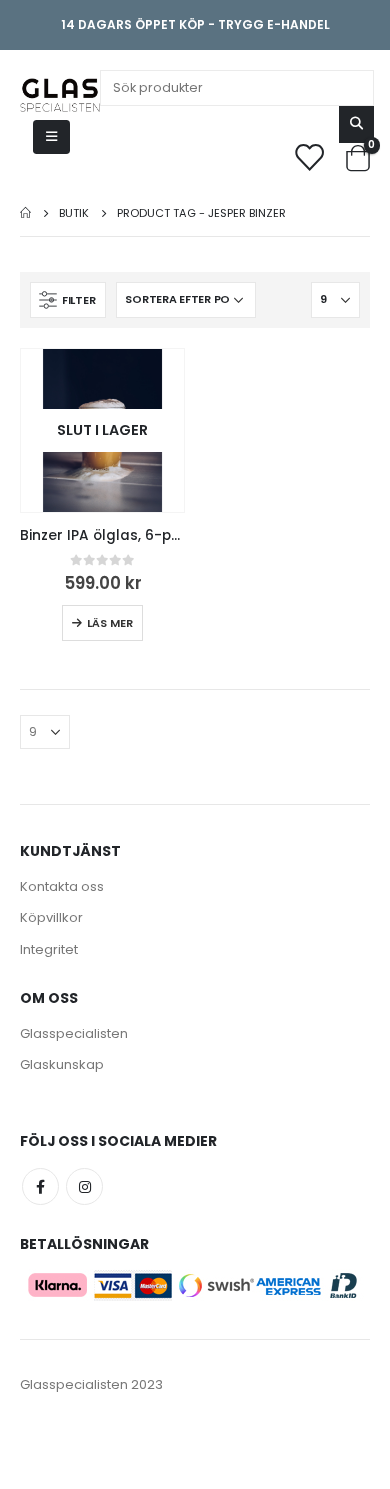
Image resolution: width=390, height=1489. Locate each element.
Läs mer (110, 623)
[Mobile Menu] (51, 137)
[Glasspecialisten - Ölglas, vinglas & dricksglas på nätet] (60, 95)
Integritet (49, 949)
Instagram (84, 1186)
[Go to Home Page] (25, 213)
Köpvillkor (51, 917)
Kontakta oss (62, 886)
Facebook (40, 1186)
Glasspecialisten (74, 1033)
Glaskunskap (62, 1064)
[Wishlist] (309, 156)
